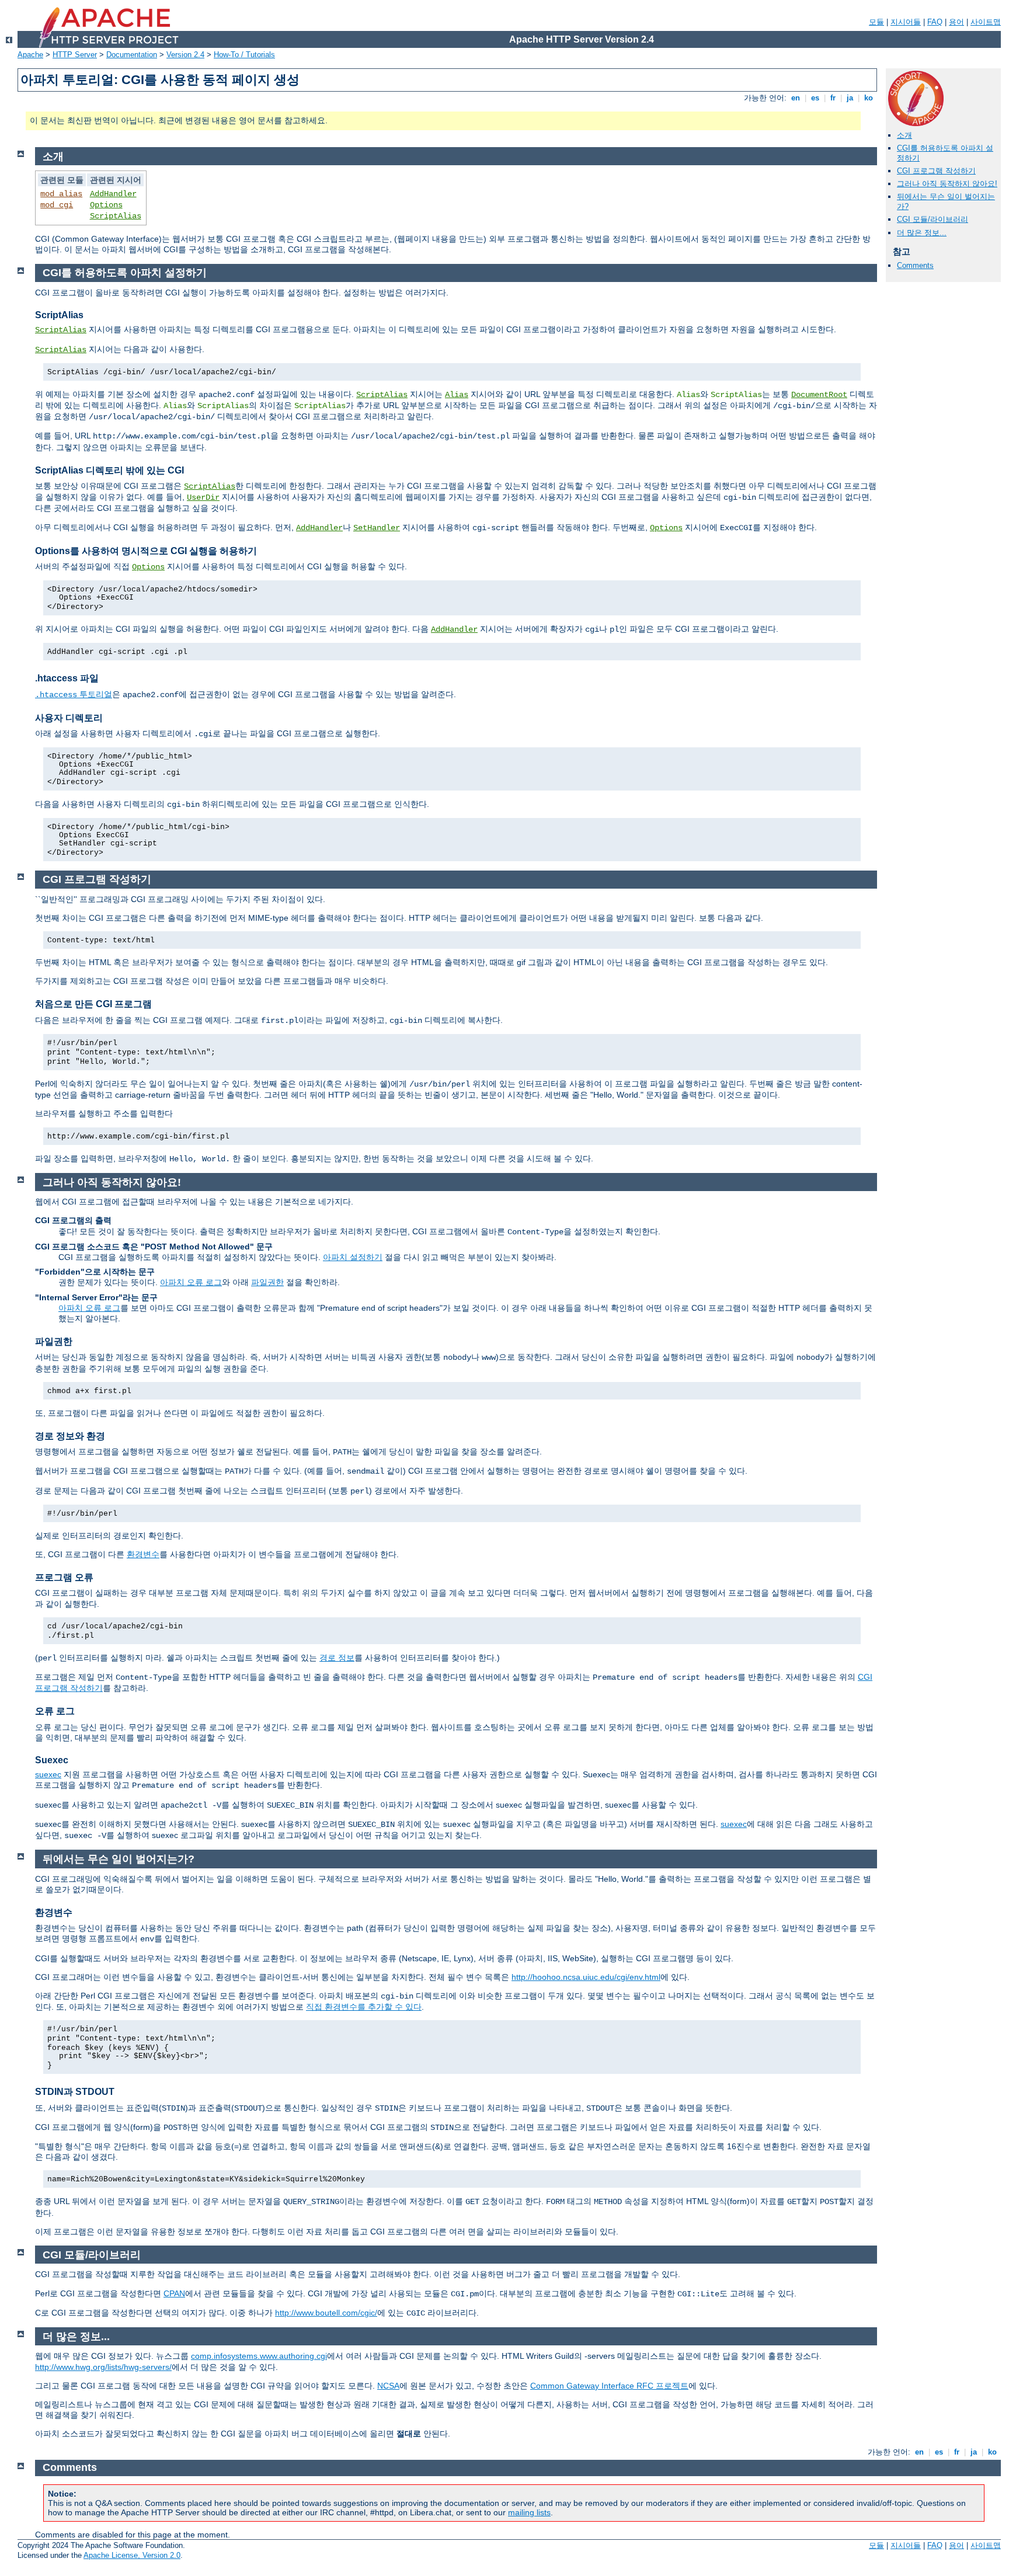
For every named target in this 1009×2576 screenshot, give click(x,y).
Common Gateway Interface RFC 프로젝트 (609, 2386)
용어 (956, 22)
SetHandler (377, 528)
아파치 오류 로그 (191, 1282)
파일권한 (267, 1282)
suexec (48, 1774)
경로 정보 (337, 1658)
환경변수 (143, 1554)
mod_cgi (57, 205)
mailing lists (529, 2512)
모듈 (876, 22)
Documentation (132, 55)
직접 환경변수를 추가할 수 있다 (364, 2007)
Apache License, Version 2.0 (132, 2555)
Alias (457, 395)
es (815, 98)
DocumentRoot (819, 395)
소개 (904, 135)
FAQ (935, 22)
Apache (30, 55)
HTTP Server (75, 55)
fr (833, 98)
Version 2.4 (185, 55)
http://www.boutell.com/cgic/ (326, 2313)
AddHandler (113, 194)
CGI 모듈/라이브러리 (933, 219)
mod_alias (61, 194)
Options (106, 205)
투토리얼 (74, 694)
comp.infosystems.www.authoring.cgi (259, 2356)
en (796, 98)
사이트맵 (986, 22)
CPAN (174, 2293)
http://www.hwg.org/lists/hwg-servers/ (103, 2367)
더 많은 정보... (922, 233)
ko (869, 98)
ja (850, 98)
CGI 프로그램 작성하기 (936, 171)
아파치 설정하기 (353, 1257)
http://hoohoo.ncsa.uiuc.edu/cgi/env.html (586, 1977)
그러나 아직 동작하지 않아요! (947, 184)
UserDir (203, 497)
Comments (915, 265)
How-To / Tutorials (244, 55)
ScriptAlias (116, 216)
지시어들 (906, 22)
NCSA (388, 2386)
